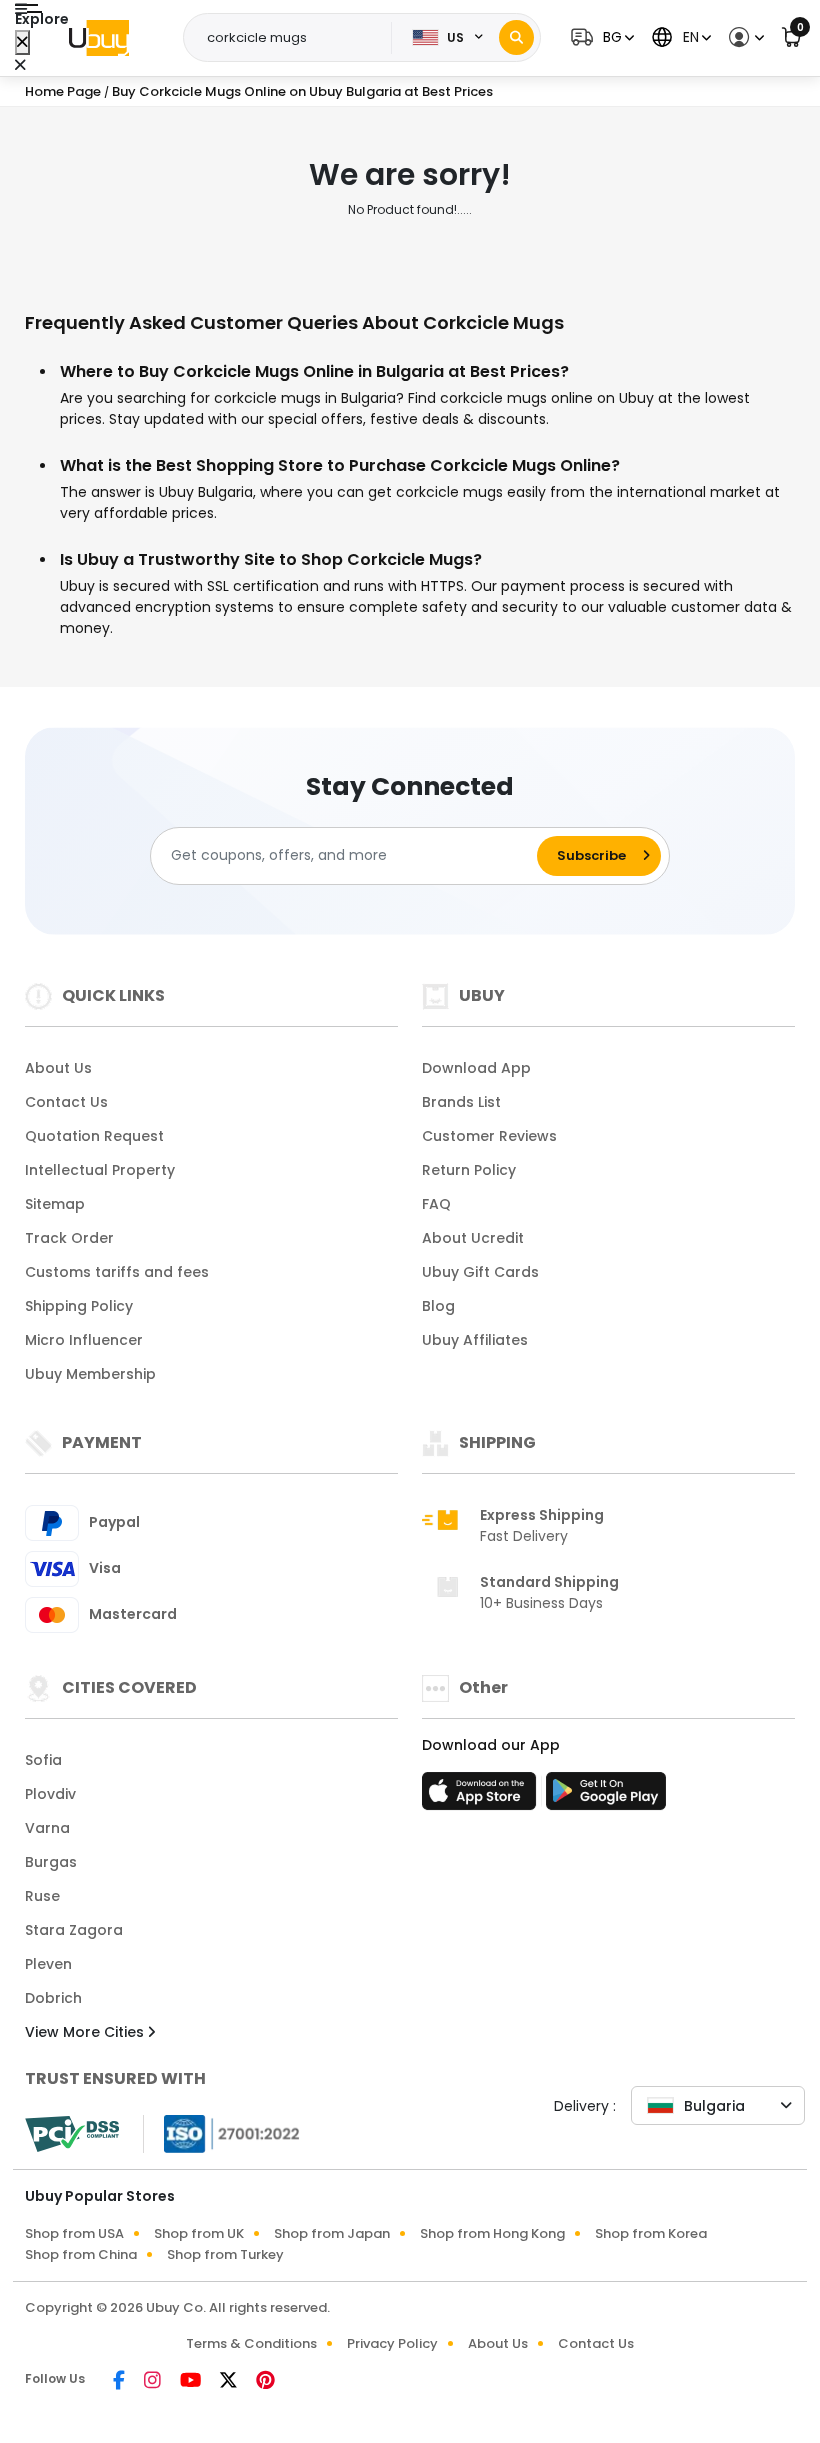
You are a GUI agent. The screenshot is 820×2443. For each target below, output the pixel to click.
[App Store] (482, 1797)
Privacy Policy (392, 2343)
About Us (58, 1068)
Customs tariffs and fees (117, 1272)
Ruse (42, 1896)
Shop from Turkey (225, 2254)
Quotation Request (94, 1136)
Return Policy (469, 1170)
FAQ (436, 1204)
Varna (47, 1828)
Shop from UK (199, 2233)
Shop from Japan (332, 2233)
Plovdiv (50, 1794)
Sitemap (55, 1204)
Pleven (48, 1964)
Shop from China (81, 2254)
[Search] (516, 37)
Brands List (461, 1102)
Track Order (69, 1238)
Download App (476, 1068)
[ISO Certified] (222, 2132)
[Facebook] (120, 2382)
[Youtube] (192, 2382)
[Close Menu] (22, 42)
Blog (438, 1306)
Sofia (43, 1760)
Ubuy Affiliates (475, 1340)
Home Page (63, 91)
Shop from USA (74, 2233)
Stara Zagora (74, 1930)
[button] (600, 37)
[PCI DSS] (72, 2134)
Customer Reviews (489, 1136)
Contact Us (66, 1102)
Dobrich (53, 1998)
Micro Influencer (84, 1340)
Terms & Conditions (251, 2343)
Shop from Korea (651, 2233)
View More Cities (86, 2032)
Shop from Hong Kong (492, 2233)
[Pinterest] (265, 2382)
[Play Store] (606, 1797)
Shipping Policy (79, 1306)
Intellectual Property (100, 1170)
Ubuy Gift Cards (480, 1272)
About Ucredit (473, 1238)
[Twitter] (230, 2382)
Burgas (51, 1862)
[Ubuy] (99, 38)
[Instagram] (154, 2382)
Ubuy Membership (90, 1374)
